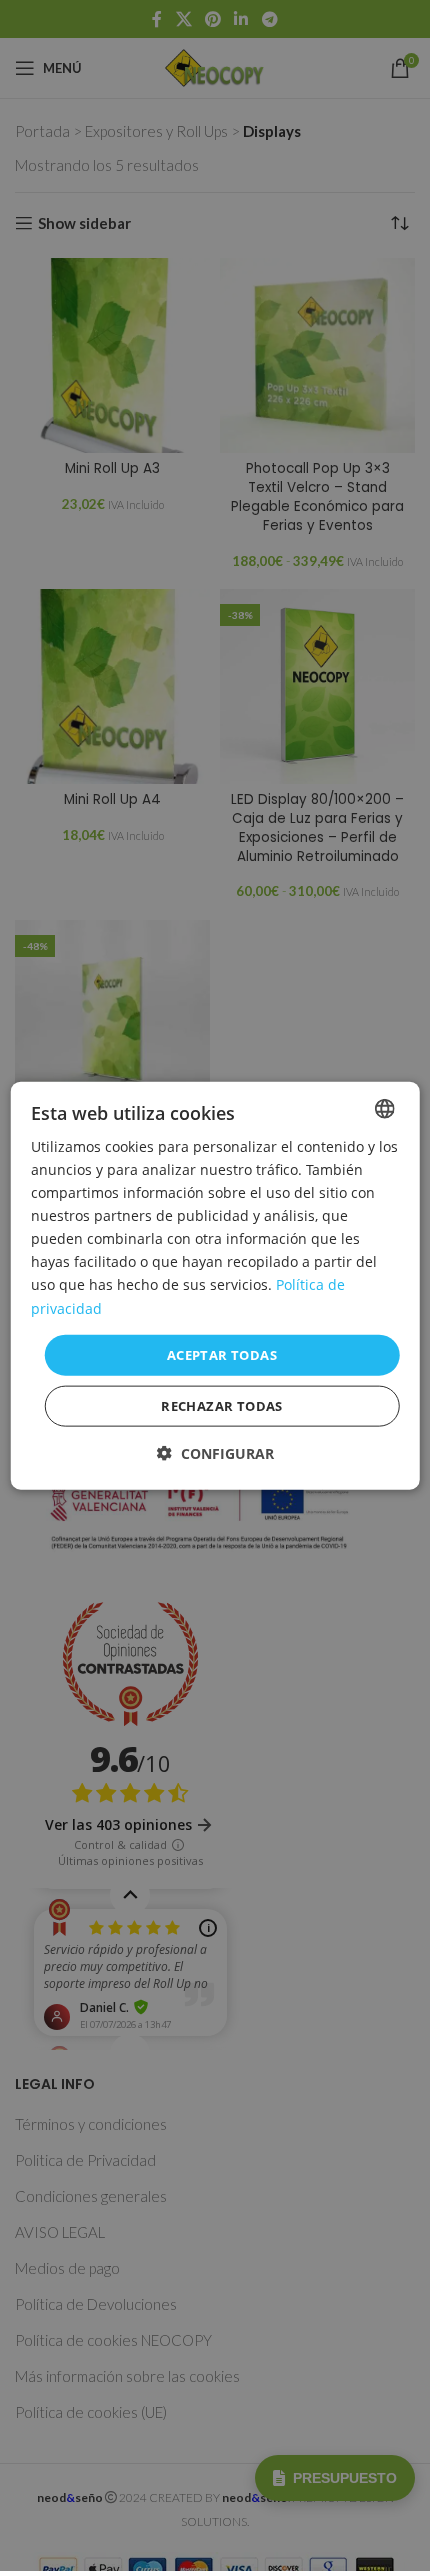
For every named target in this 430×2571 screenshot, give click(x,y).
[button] (215, 1453)
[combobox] (384, 1108)
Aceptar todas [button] (222, 1354)
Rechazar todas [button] (222, 1406)
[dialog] (215, 1285)
